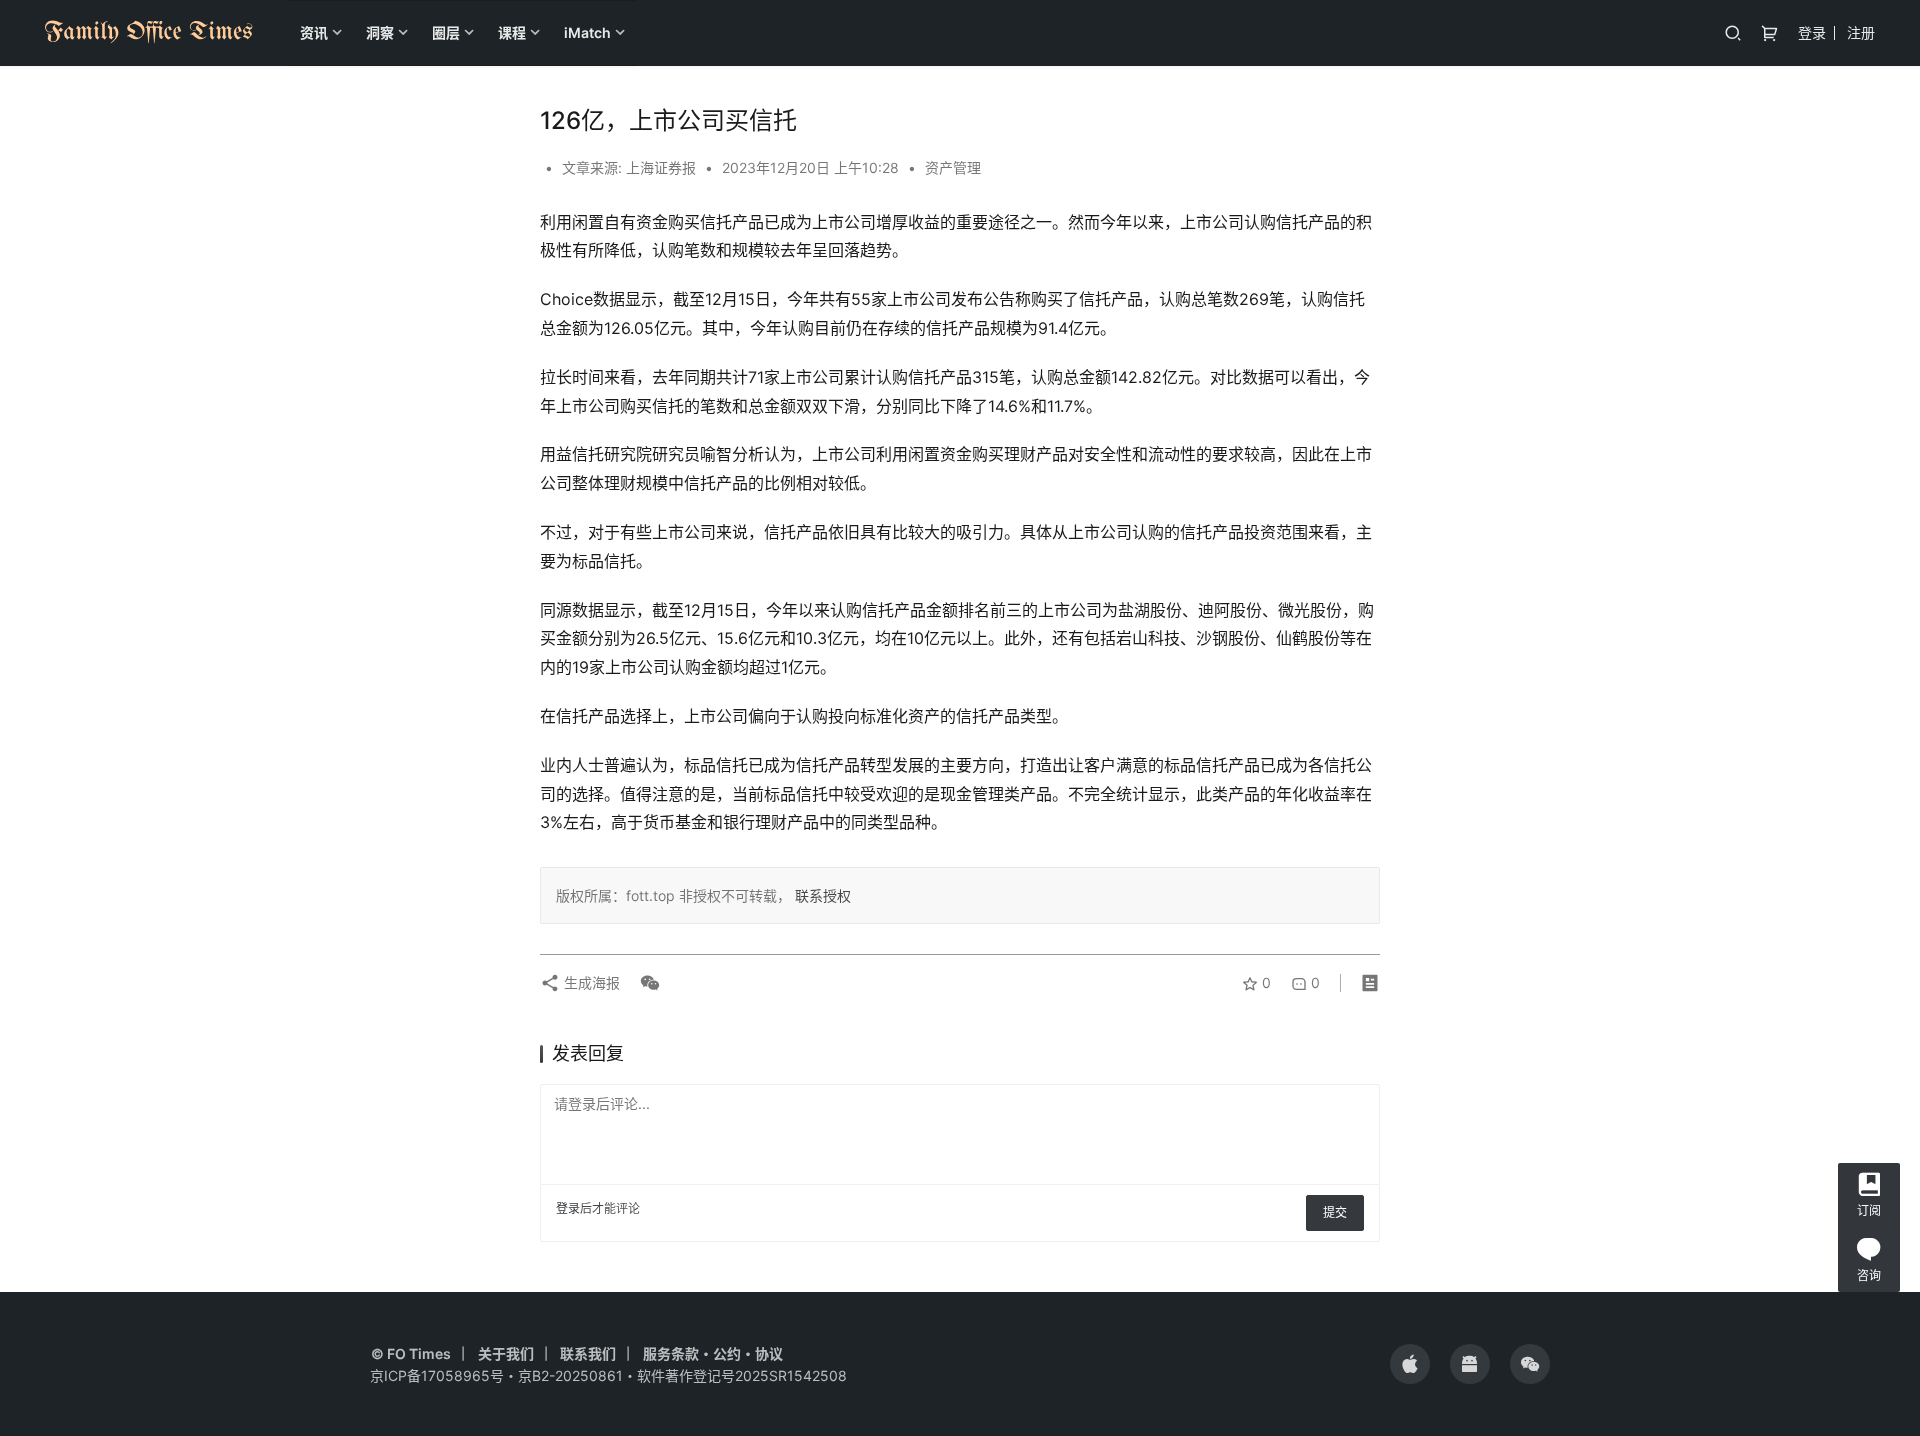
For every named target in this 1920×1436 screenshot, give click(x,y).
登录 (1812, 32)
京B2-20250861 (570, 1375)
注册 (1861, 32)
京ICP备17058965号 (437, 1375)
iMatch (587, 32)
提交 (1335, 1212)
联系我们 (588, 1353)
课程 (512, 32)
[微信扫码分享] (646, 983)
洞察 (380, 32)
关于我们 (506, 1353)
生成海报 (590, 982)
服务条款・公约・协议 (713, 1353)
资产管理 (953, 167)
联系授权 (821, 895)
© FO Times (411, 1353)
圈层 (446, 32)
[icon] (1410, 1364)
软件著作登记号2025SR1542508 (742, 1375)
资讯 (314, 32)
